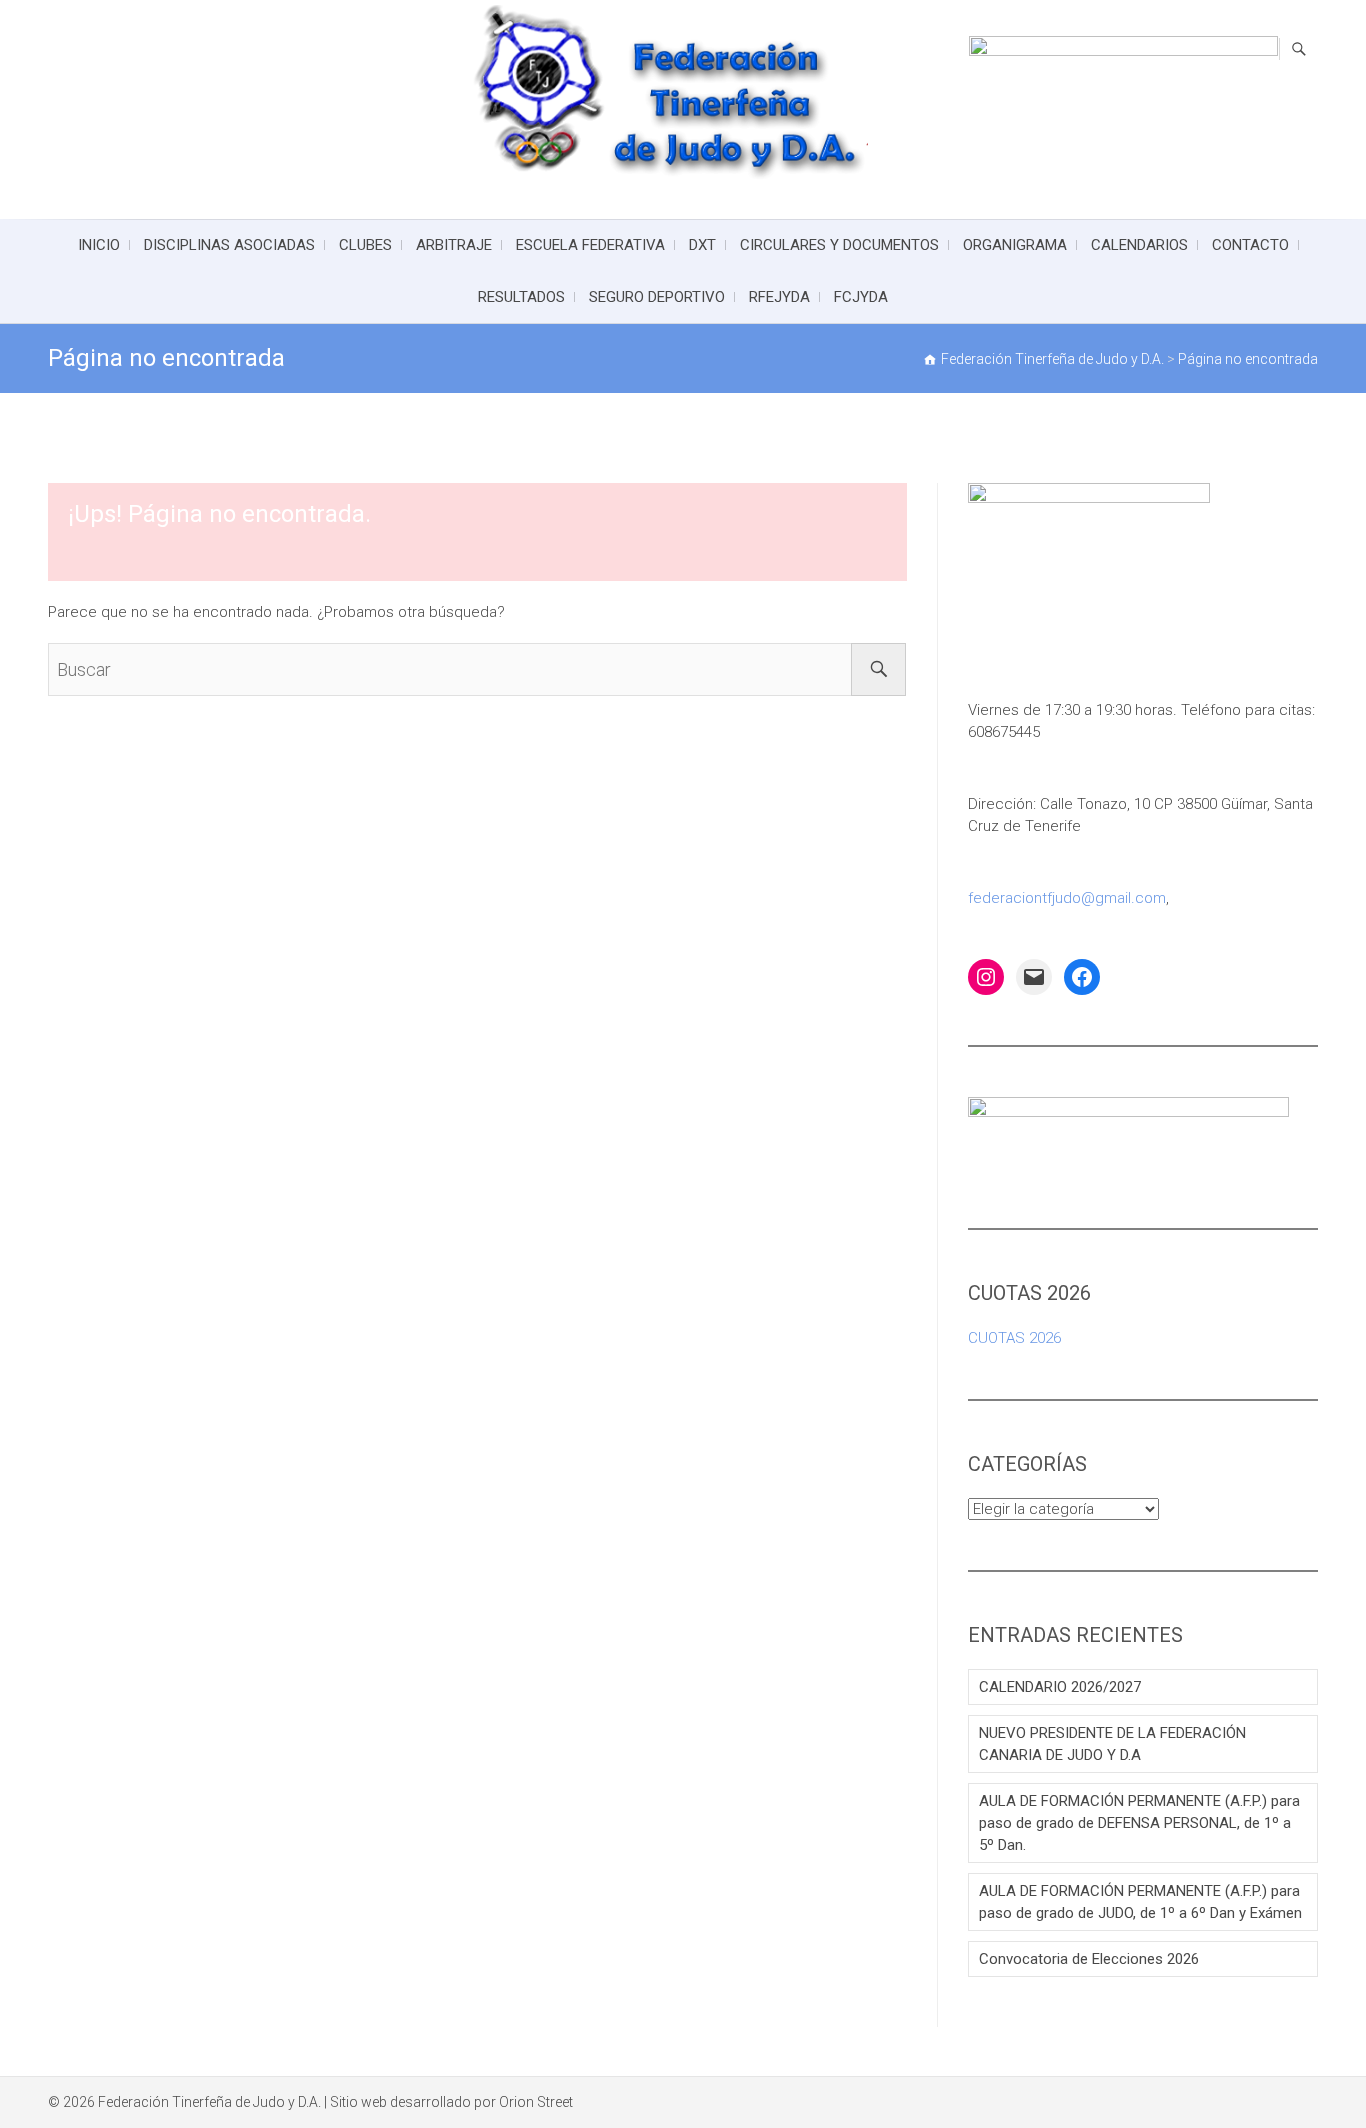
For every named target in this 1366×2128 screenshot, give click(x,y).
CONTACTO (1250, 245)
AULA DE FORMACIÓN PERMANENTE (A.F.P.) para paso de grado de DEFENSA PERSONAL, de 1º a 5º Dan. (1139, 1823)
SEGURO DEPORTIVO (657, 297)
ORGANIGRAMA (1015, 245)
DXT (702, 245)
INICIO (99, 245)
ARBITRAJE (454, 245)
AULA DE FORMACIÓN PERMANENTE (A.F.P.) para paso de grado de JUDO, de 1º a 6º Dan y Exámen (1140, 1902)
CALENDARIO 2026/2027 (1060, 1687)
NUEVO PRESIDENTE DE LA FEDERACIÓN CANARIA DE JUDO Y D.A (1112, 1744)
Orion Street (536, 2102)
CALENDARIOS (1139, 245)
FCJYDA (861, 297)
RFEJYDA (779, 297)
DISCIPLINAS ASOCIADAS (229, 245)
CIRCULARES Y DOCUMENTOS (839, 245)
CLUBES (365, 245)
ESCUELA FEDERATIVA (590, 245)
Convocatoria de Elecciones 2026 (1089, 1959)
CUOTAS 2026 (1014, 1338)
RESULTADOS (521, 297)
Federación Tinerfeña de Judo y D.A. (209, 2102)
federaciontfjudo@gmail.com (1067, 898)
